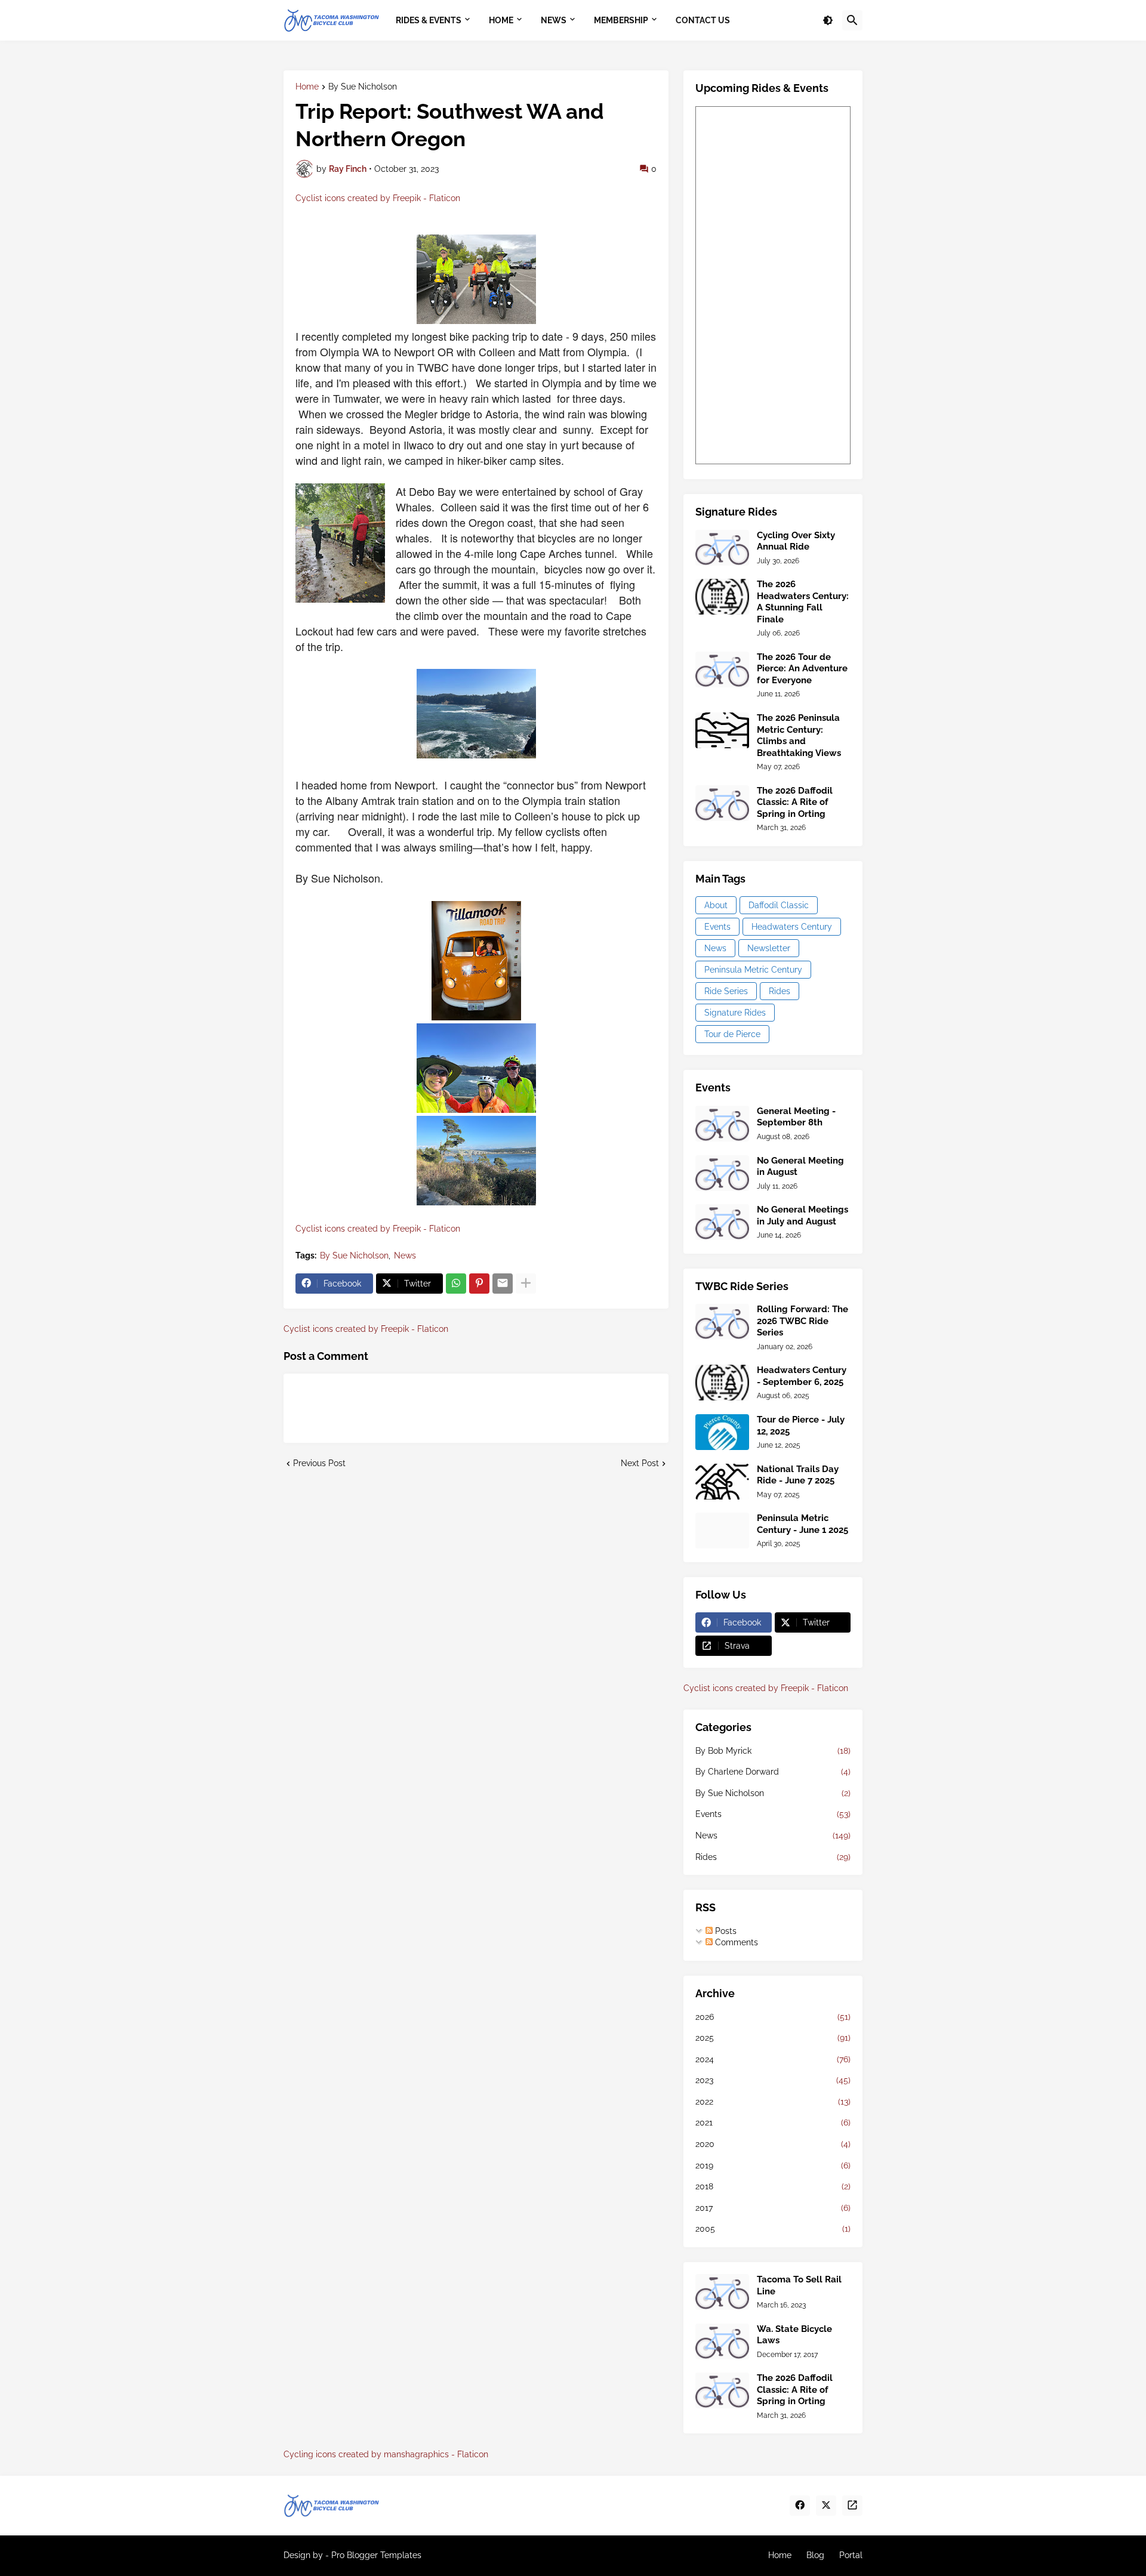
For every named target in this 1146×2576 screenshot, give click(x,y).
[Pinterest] (479, 1284)
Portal (851, 2555)
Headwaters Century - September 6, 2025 (802, 1376)
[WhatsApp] (456, 1284)
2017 (773, 2208)
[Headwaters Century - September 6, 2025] (722, 1383)
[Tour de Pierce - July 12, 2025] (722, 1432)
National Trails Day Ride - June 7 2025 (798, 1475)
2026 (773, 2017)
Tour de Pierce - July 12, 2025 (801, 1426)
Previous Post (319, 1463)
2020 (773, 2144)
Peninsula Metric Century (753, 970)
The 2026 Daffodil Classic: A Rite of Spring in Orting (795, 802)
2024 (773, 2059)
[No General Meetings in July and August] (722, 1222)
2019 (773, 2165)
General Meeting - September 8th (796, 1117)
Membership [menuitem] (621, 20)
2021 (773, 2122)
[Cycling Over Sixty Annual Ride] (722, 548)
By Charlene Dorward (773, 1772)
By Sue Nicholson (363, 87)
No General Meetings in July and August (802, 1215)
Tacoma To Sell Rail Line (799, 2285)
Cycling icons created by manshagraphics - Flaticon (386, 2454)
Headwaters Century (792, 927)
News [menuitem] (554, 20)
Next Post (640, 1463)
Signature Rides (735, 1013)
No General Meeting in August (800, 1167)
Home (307, 87)
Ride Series (726, 991)
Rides (780, 991)
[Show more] (526, 1284)
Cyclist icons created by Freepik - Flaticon (378, 198)
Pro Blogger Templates (376, 2555)
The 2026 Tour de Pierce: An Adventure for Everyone (802, 669)
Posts (725, 1931)
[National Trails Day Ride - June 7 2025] (722, 1482)
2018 (773, 2186)
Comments (735, 1942)
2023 (773, 2080)
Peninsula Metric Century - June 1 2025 (802, 1524)
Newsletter (769, 948)
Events (717, 927)
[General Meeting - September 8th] (722, 1124)
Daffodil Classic (779, 905)
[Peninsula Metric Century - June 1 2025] (722, 1531)
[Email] (503, 1284)
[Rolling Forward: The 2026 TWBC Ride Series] (722, 1322)
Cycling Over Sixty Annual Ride (796, 541)
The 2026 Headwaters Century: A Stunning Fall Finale (803, 602)
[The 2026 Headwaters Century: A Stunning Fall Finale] (722, 597)
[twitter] (826, 2506)
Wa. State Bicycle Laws (794, 2335)
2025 (773, 2038)
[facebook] (800, 2506)
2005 (773, 2229)
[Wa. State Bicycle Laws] (722, 2341)
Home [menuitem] (501, 20)
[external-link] (852, 2506)
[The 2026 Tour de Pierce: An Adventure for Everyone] (722, 670)
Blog (815, 2555)
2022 (773, 2102)
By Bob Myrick (773, 1751)
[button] (828, 20)
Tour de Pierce (732, 1034)
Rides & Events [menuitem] (429, 20)
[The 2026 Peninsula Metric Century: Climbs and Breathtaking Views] (722, 730)
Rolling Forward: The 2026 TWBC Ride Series (802, 1321)
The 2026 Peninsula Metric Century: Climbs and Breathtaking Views (799, 735)
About (716, 905)
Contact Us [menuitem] (703, 20)
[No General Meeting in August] (722, 1173)
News (405, 1255)
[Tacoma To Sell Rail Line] (722, 2292)
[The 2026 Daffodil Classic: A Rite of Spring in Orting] (722, 803)
